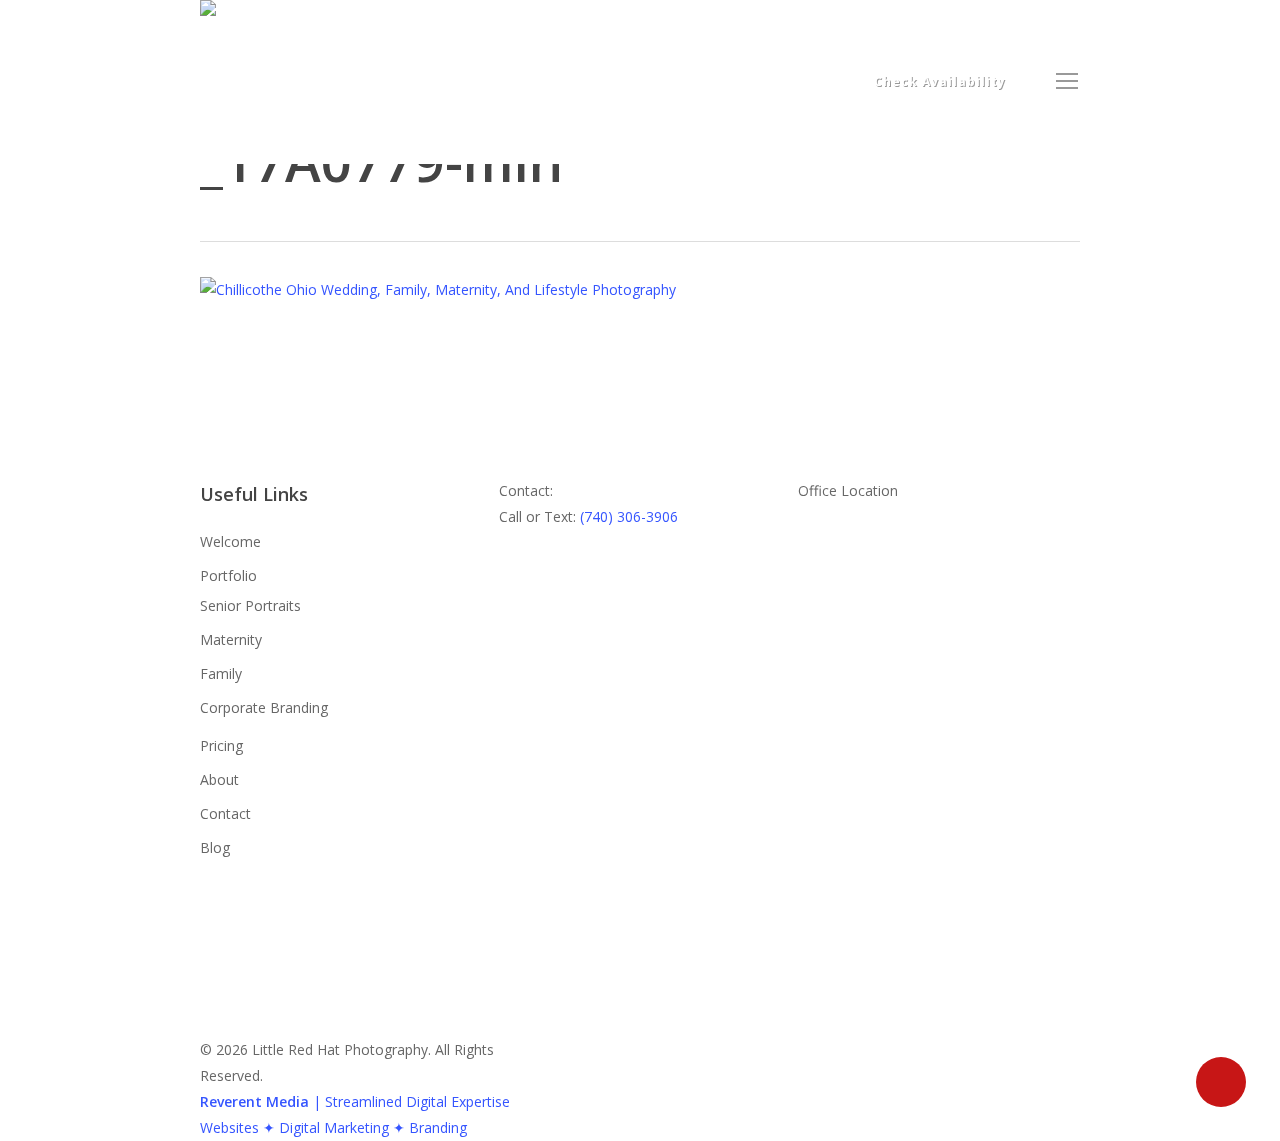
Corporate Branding (264, 707)
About (219, 779)
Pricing (221, 745)
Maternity (231, 639)
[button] (1068, 81)
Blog (215, 847)
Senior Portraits (250, 605)
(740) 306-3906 (629, 516)
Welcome (230, 541)
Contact (225, 813)
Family (221, 673)
